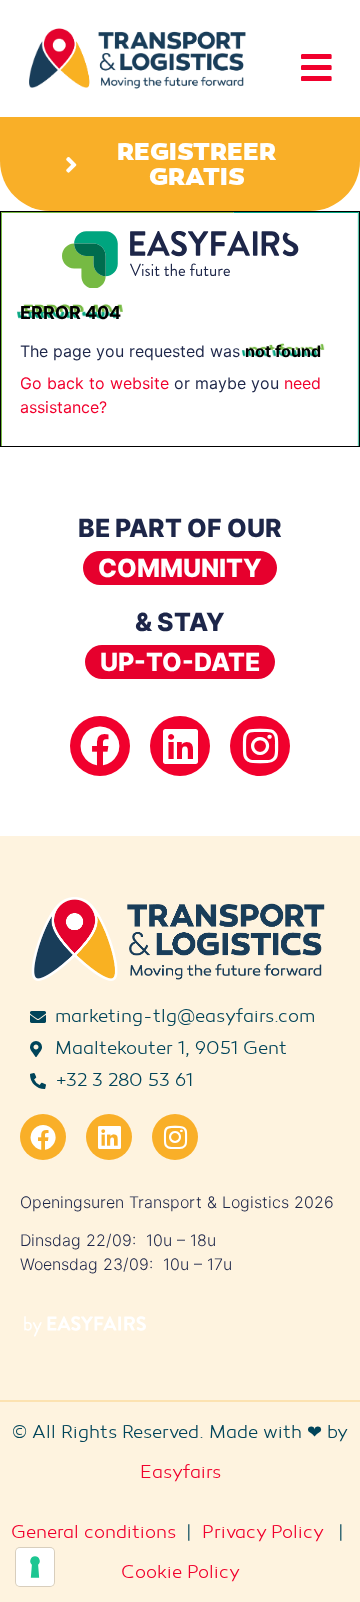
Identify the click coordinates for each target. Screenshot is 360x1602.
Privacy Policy (262, 1532)
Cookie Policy (180, 1572)
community (180, 568)
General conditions (93, 1532)
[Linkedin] (180, 746)
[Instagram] (260, 746)
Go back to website (94, 383)
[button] (180, 164)
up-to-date (180, 662)
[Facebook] (100, 746)
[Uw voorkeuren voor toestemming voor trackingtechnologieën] (35, 1567)
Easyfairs (180, 1472)
